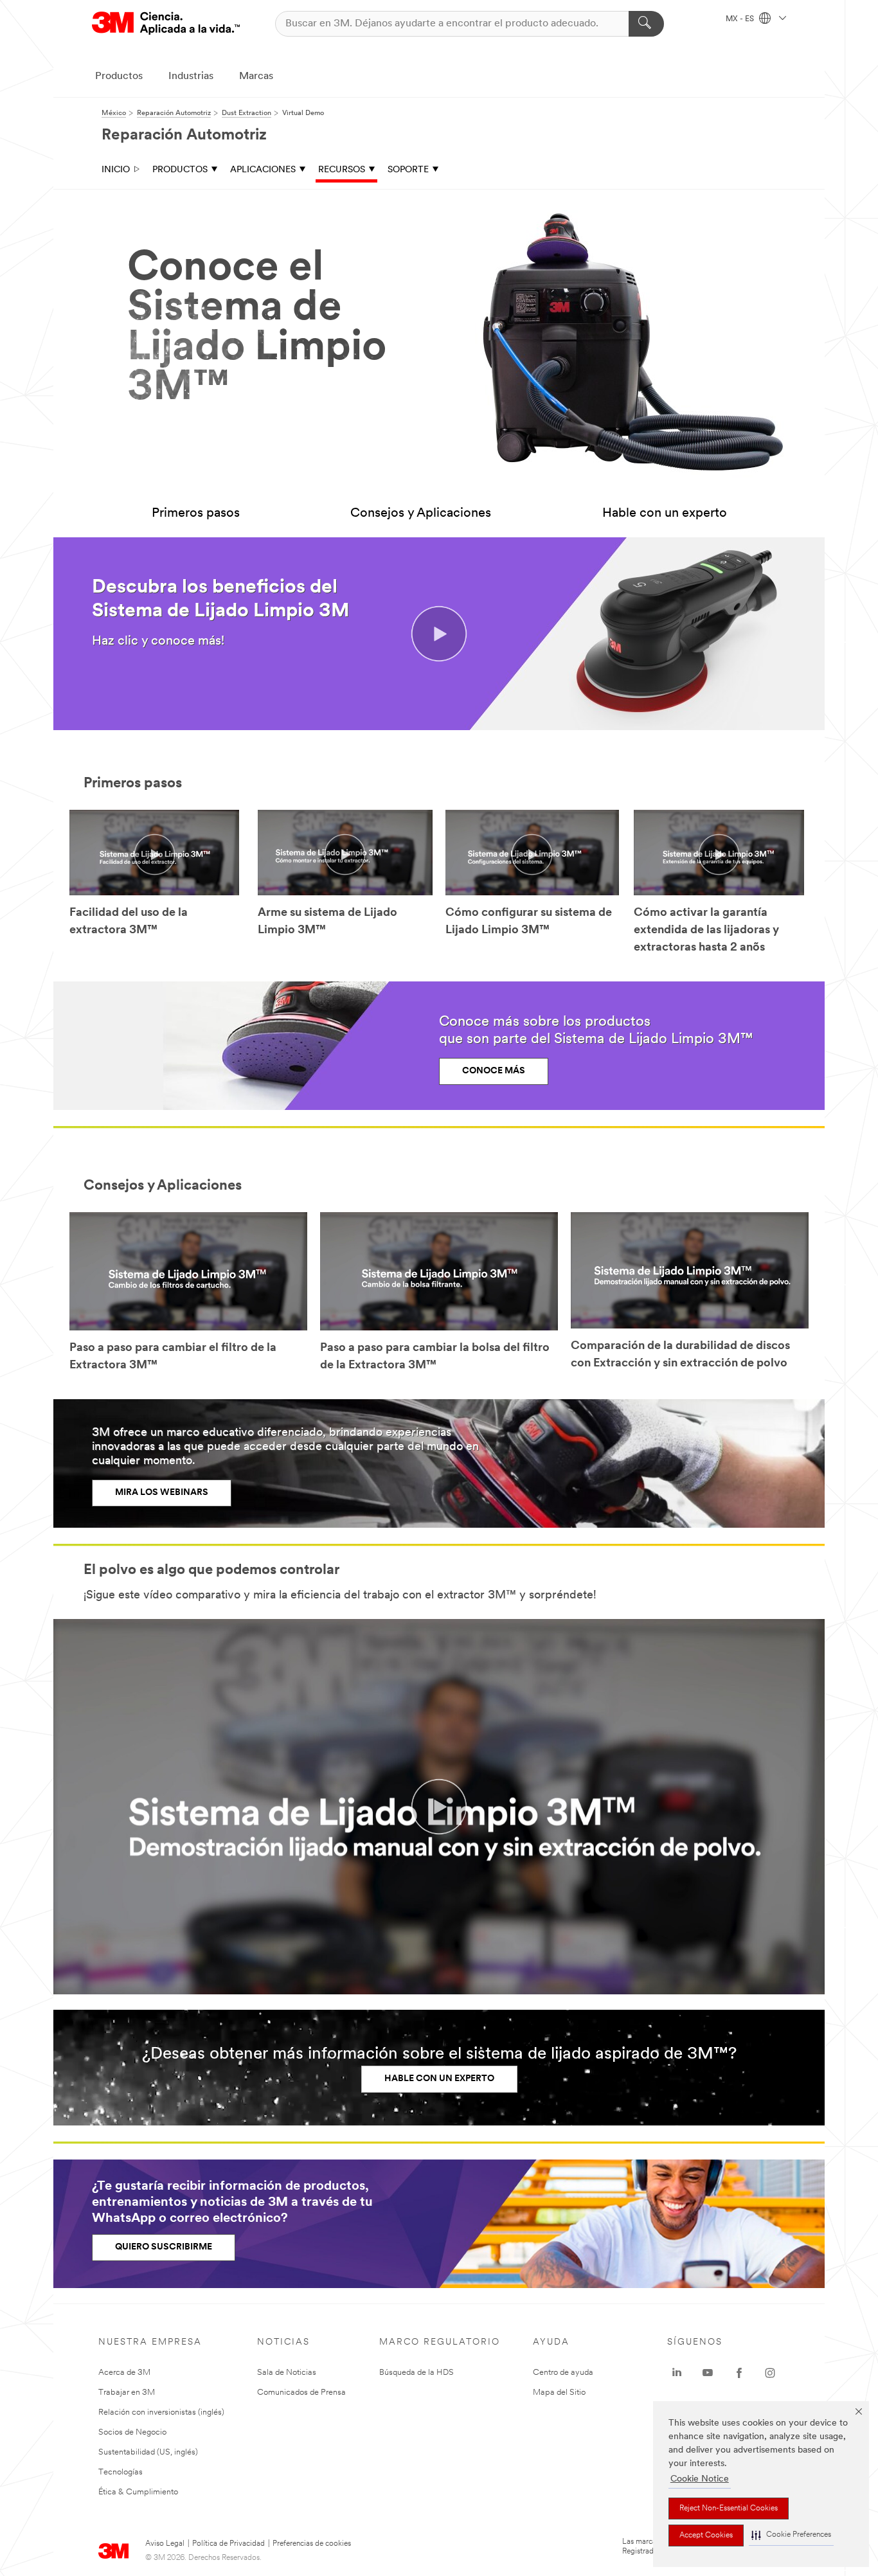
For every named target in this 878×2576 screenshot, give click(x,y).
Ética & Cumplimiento (138, 2492)
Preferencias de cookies (312, 2544)
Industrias (191, 76)
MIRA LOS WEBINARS (162, 1493)
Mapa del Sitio (559, 2393)
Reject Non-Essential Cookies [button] (729, 2509)
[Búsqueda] (646, 24)
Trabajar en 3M (127, 2393)
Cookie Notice (700, 2479)
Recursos (342, 170)
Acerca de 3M (124, 2373)
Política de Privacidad (228, 2544)
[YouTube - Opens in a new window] (708, 2373)
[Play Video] (154, 854)
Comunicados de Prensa (301, 2393)
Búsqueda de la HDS (417, 2373)
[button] (791, 2535)
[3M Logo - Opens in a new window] (166, 23)
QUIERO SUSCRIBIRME (164, 2247)
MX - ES (741, 19)
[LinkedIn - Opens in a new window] (677, 2373)
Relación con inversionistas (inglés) (161, 2412)
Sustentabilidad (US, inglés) (148, 2452)
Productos (119, 76)
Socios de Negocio (132, 2432)
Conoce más (494, 1071)
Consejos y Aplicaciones (421, 514)
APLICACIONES (263, 170)
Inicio (116, 170)
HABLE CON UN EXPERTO (439, 2079)
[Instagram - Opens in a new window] (770, 2373)
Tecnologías (121, 2472)
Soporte (408, 170)
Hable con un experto (665, 514)
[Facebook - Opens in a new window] (739, 2373)
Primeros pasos (196, 514)
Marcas (256, 76)
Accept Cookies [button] (706, 2536)
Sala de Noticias (287, 2373)
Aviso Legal (165, 2544)
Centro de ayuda (563, 2373)
